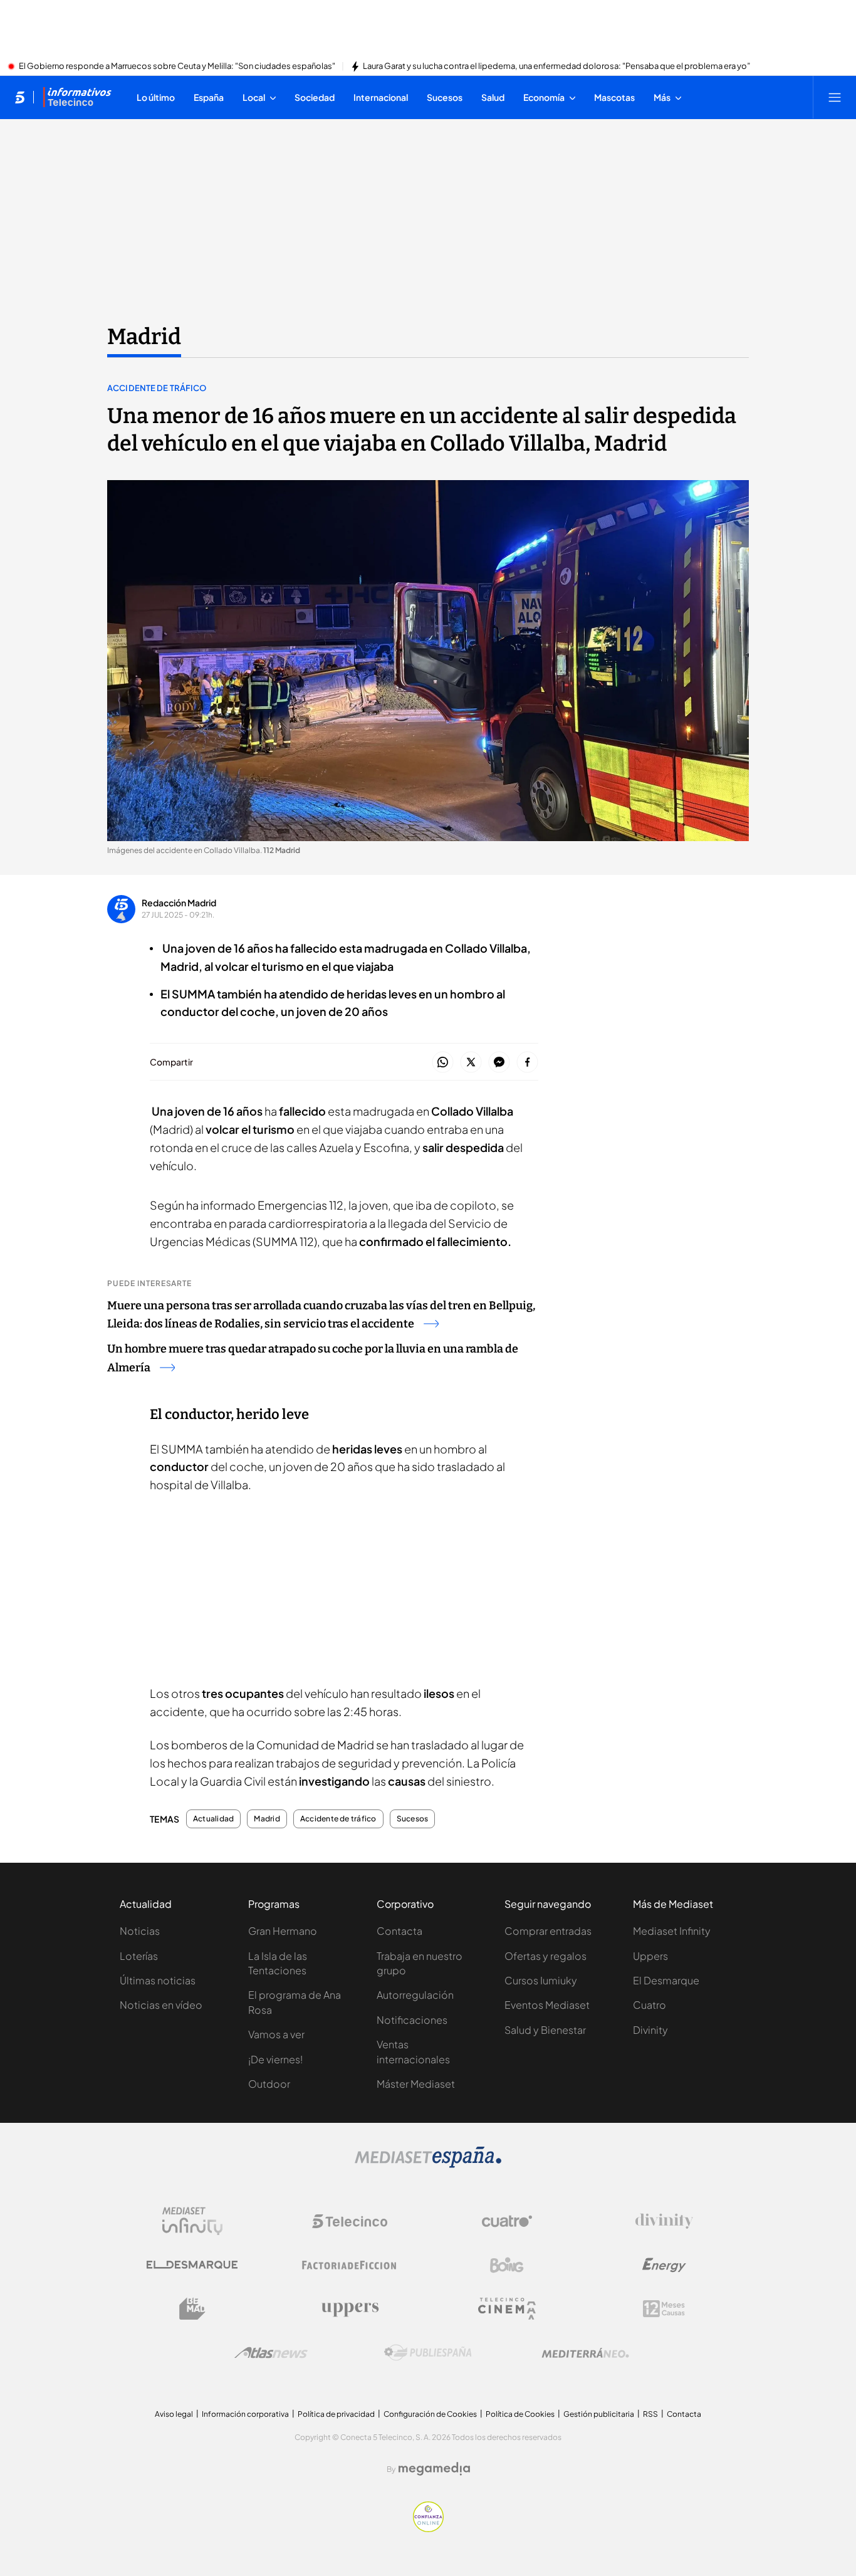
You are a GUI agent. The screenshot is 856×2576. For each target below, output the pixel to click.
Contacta (399, 1931)
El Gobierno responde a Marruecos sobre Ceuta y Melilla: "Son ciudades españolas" (177, 66)
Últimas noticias (158, 1980)
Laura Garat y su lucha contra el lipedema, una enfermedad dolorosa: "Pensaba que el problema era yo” (556, 66)
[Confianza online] (428, 2528)
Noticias (140, 1931)
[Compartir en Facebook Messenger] (499, 1063)
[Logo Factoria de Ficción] (350, 2265)
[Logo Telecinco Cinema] (507, 2309)
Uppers (650, 1956)
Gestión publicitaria (599, 2414)
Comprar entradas (548, 1931)
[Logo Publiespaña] (428, 2353)
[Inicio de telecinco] (20, 97)
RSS (650, 2414)
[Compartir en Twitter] (471, 1063)
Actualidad (213, 1819)
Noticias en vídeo (161, 2005)
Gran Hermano (283, 1931)
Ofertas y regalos (545, 1956)
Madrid (144, 337)
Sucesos (413, 1819)
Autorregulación (415, 1995)
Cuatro (650, 2005)
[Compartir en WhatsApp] (443, 1063)
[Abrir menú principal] (835, 97)
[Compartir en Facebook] (527, 1063)
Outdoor (269, 2084)
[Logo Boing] (507, 2265)
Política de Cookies (520, 2414)
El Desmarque (666, 1980)
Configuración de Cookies (430, 2414)
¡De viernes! (275, 2059)
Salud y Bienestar (545, 2030)
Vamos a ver (276, 2034)
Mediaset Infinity (672, 1931)
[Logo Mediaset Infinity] (192, 2221)
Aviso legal (174, 2414)
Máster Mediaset (416, 2084)
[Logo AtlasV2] (271, 2353)
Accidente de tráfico (157, 388)
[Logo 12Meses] (664, 2309)
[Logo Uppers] (350, 2309)
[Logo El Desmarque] (192, 2265)
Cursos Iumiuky (541, 1980)
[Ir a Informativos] (77, 97)
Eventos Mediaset (547, 2005)
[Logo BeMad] (192, 2309)
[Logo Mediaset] (428, 2164)
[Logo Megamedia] (434, 2469)
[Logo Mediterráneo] (585, 2353)
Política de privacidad (336, 2414)
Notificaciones (412, 2020)
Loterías (139, 1956)
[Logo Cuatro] (507, 2221)
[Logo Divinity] (664, 2221)
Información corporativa (245, 2414)
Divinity (650, 2030)
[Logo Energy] (664, 2265)
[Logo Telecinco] (350, 2221)
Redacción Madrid (179, 903)
